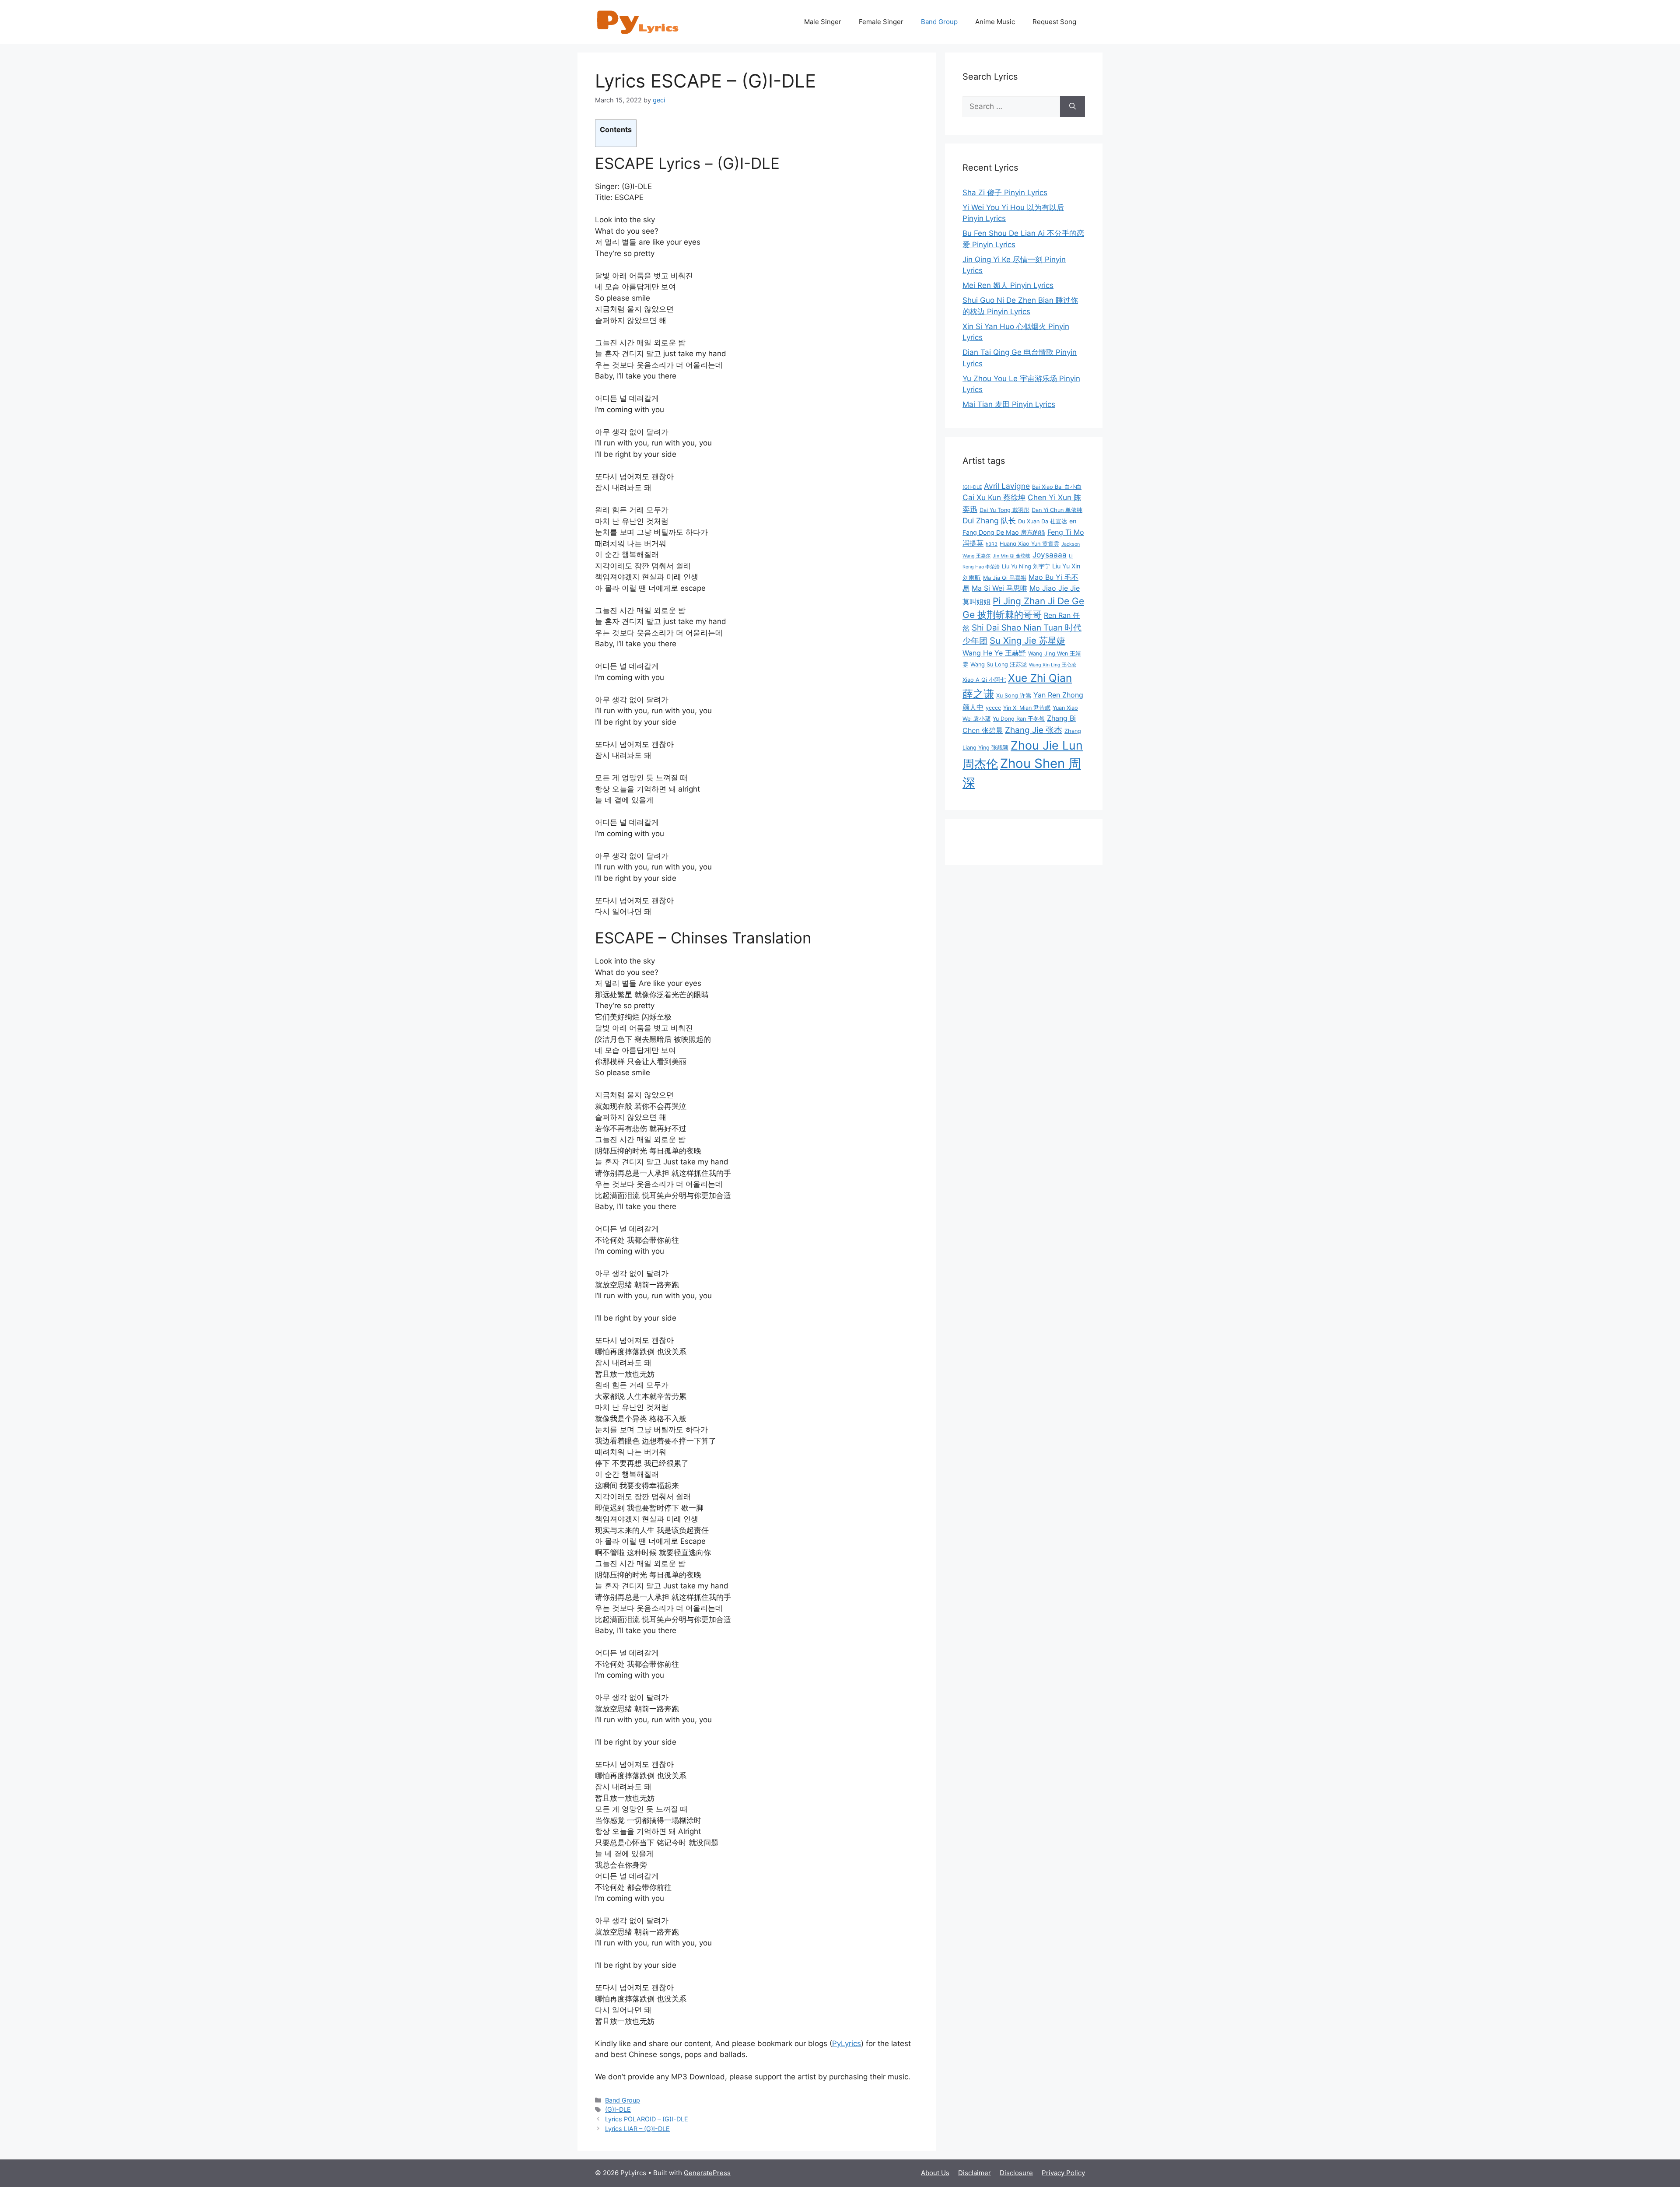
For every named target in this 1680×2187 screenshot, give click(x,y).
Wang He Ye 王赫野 (994, 653)
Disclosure (1016, 2173)
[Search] (1073, 107)
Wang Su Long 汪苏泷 (999, 664)
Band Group (939, 22)
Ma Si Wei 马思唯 (999, 588)
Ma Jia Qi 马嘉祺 (1005, 578)
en (1073, 521)
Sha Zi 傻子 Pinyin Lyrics (1005, 193)
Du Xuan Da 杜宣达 (1043, 521)
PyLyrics (847, 2043)
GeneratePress (707, 2173)
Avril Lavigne (1007, 486)
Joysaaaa (1050, 555)
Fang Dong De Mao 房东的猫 (1004, 532)
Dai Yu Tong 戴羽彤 (1004, 510)
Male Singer (823, 22)
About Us (935, 2173)
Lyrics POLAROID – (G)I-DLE (647, 2119)
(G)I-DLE (618, 2109)
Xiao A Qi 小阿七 (984, 680)
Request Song (1054, 22)
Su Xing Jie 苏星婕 (1027, 640)
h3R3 (992, 544)
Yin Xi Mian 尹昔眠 (1027, 708)
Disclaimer (975, 2173)
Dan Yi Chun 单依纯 (1057, 510)
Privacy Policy (1063, 2173)
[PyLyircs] (639, 21)
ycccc (993, 708)
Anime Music (995, 22)
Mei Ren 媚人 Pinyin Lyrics (1008, 285)
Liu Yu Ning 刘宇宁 (1026, 566)
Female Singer (881, 22)
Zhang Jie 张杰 (1034, 730)
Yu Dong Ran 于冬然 (1019, 719)
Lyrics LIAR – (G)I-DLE (637, 2129)
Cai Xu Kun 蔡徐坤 (994, 497)
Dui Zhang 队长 (989, 520)
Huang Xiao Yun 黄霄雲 (1029, 544)
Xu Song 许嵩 (1014, 696)
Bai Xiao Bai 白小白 (1057, 487)
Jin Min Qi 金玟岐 (1011, 556)
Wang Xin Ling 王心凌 (1053, 665)
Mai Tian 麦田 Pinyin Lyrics (1009, 404)
